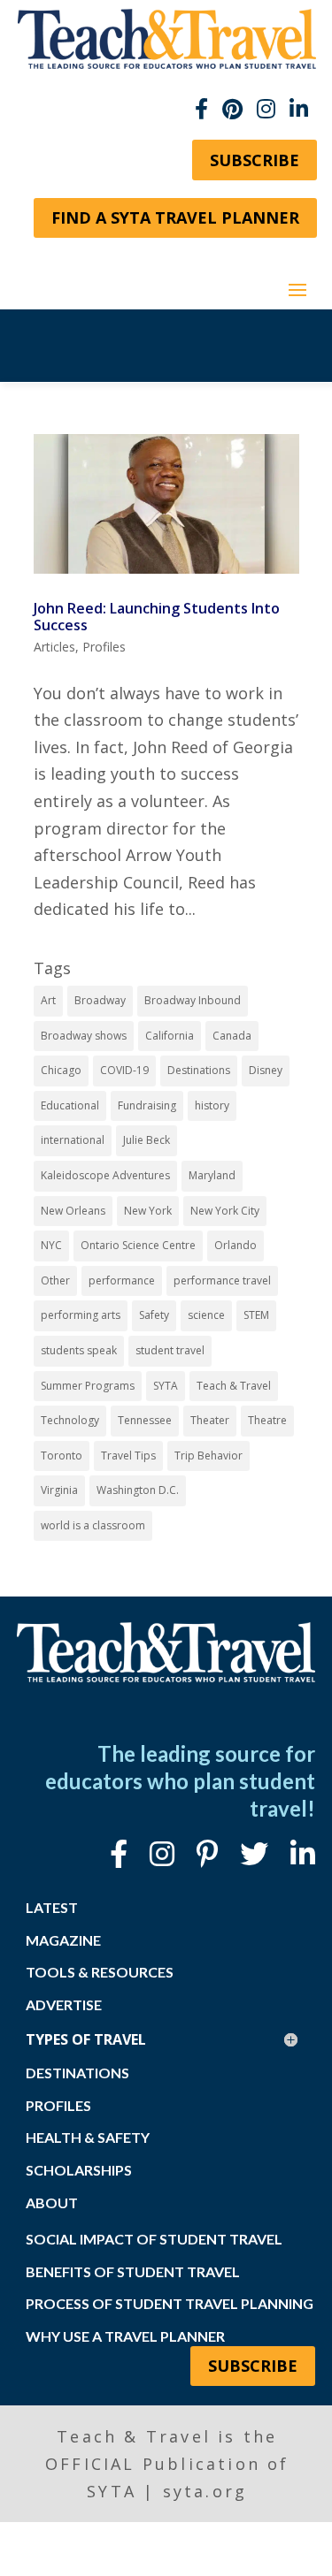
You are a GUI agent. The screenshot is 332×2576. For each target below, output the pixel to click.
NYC (51, 1245)
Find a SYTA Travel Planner (175, 217)
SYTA (166, 1386)
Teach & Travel (234, 1386)
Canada (232, 1036)
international (73, 1140)
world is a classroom (93, 1525)
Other (55, 1280)
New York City (225, 1211)
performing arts (81, 1315)
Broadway (100, 1000)
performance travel (222, 1280)
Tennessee (145, 1420)
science (206, 1315)
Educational (70, 1105)
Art (48, 1000)
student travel (170, 1350)
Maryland (212, 1175)
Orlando (235, 1245)
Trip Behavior (208, 1456)
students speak (79, 1350)
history (212, 1105)
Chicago (61, 1070)
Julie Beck (147, 1140)
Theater (210, 1420)
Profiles (104, 647)
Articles (54, 647)
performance (122, 1280)
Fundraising (147, 1105)
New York (148, 1211)
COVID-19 (124, 1070)
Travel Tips (128, 1456)
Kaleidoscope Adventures (105, 1175)
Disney (266, 1070)
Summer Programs (88, 1386)
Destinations (199, 1070)
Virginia (59, 1490)
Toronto (62, 1456)
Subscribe (255, 160)
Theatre (267, 1420)
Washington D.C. (138, 1490)
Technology (70, 1420)
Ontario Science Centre (138, 1245)
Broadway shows (84, 1036)
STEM (256, 1315)
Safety (154, 1315)
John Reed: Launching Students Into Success (157, 617)
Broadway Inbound (193, 1000)
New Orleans (73, 1211)
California (170, 1036)
